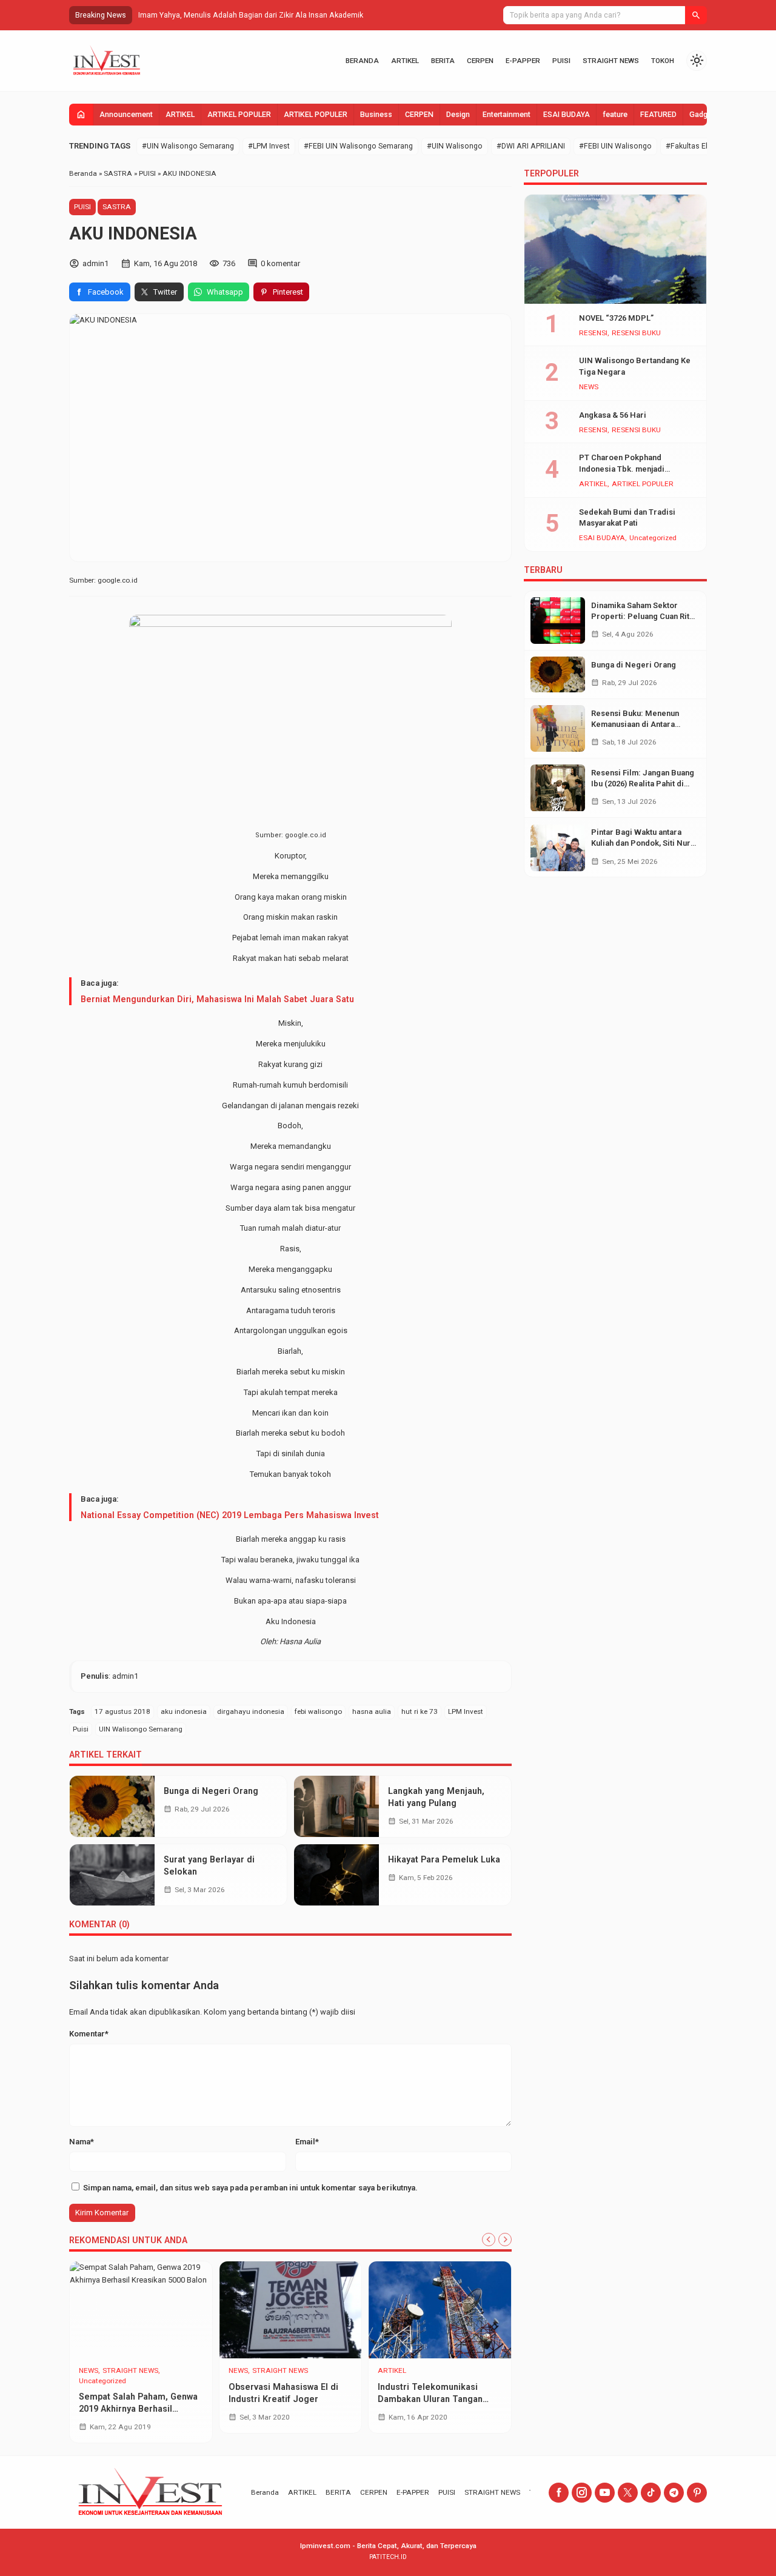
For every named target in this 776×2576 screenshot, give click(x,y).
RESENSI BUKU (636, 333)
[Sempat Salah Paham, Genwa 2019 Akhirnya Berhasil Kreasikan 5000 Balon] (141, 2310)
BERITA (443, 61)
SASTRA (117, 207)
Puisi (81, 1729)
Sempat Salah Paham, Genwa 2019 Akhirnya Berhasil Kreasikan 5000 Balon (138, 2409)
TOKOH (663, 61)
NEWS (89, 2371)
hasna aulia (372, 1711)
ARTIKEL (405, 61)
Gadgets (704, 115)
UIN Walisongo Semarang (141, 1729)
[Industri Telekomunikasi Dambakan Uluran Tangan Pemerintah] (440, 2310)
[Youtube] (605, 2493)
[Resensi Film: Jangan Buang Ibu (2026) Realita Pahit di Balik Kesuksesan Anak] (558, 788)
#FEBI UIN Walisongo (615, 146)
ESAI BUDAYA (567, 115)
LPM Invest (466, 1711)
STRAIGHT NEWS (611, 61)
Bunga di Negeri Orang (211, 1791)
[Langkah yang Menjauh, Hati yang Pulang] (336, 1806)
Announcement (126, 115)
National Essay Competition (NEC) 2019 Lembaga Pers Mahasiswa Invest (230, 1515)
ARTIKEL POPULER (239, 115)
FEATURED (658, 115)
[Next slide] (505, 2240)
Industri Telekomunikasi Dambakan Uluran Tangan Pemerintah (430, 2399)
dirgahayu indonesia (251, 1711)
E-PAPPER (523, 61)
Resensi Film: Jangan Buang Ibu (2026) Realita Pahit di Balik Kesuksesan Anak (643, 784)
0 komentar (280, 263)
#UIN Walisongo (455, 146)
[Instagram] (582, 2493)
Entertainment (507, 115)
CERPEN (480, 61)
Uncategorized (102, 2381)
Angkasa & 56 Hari (613, 415)
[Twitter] (628, 2493)
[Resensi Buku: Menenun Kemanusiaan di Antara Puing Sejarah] (558, 728)
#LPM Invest (269, 146)
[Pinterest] (697, 2493)
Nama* (82, 2142)
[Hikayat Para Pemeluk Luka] (336, 1875)
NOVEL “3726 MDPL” (616, 318)
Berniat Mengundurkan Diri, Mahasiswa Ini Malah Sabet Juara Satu (217, 999)
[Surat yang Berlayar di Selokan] (112, 1875)
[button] (696, 15)
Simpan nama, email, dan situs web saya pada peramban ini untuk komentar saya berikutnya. (250, 2188)
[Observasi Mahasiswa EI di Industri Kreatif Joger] (291, 2310)
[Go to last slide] (489, 2240)
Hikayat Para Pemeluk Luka (444, 1859)
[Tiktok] (651, 2493)
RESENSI (593, 333)
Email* (307, 2142)
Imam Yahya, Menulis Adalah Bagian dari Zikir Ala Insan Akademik (251, 15)
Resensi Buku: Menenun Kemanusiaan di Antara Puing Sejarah (635, 724)
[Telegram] (674, 2493)
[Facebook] (559, 2493)
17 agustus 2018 (122, 1711)
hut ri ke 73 (420, 1711)
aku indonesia (184, 1711)
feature (615, 115)
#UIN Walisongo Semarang (188, 146)
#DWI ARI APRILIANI (531, 146)
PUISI (561, 61)
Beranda (362, 61)
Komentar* (89, 2034)
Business (376, 115)
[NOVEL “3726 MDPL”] (615, 249)
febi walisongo (318, 1711)
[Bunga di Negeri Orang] (112, 1806)
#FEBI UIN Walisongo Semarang (358, 146)
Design (458, 115)
